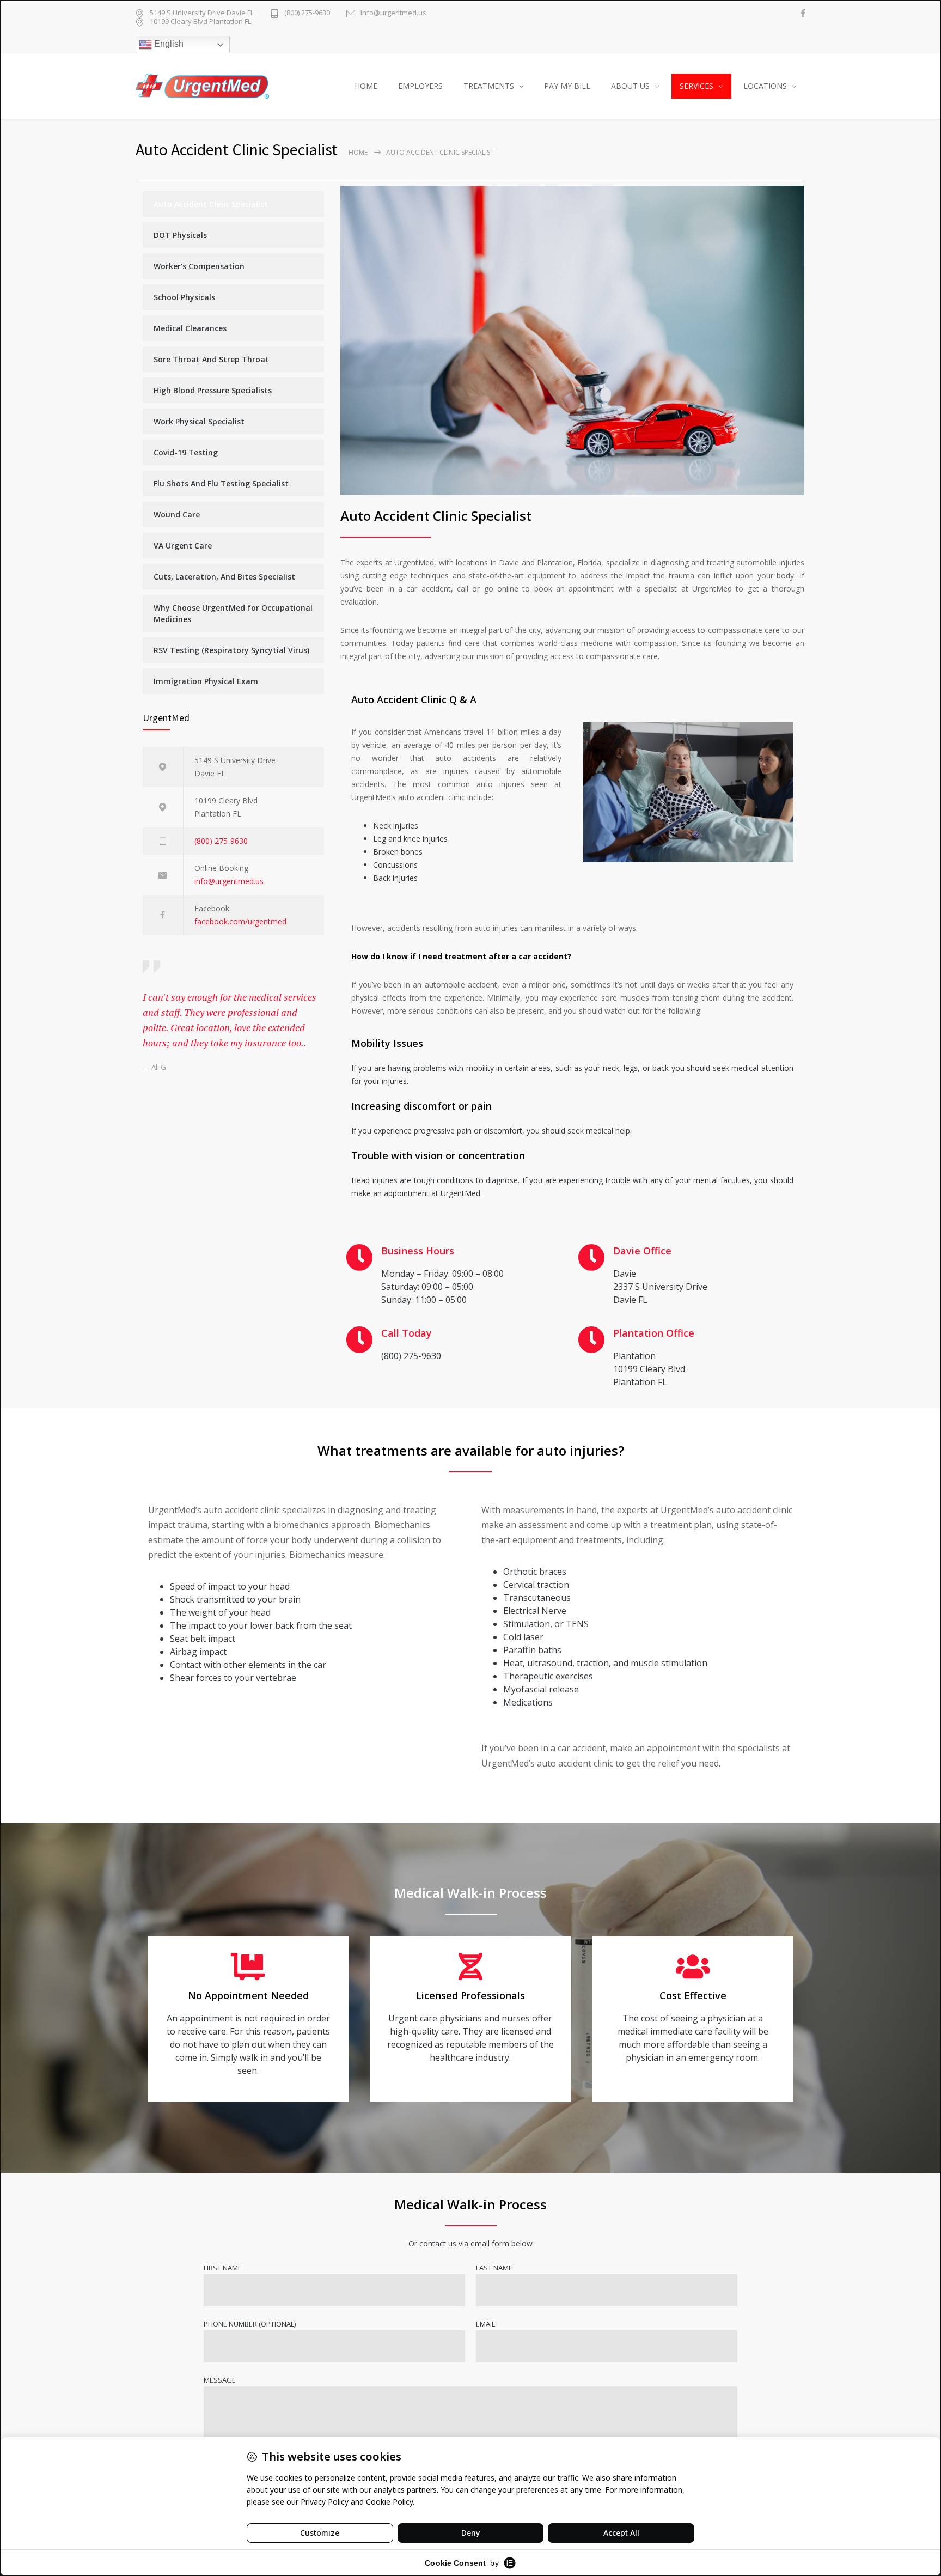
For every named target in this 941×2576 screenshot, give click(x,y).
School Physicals (184, 297)
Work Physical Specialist (199, 421)
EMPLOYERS (420, 86)
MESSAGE (220, 2380)
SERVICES (696, 86)
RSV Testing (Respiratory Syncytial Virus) (231, 650)
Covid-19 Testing (186, 452)
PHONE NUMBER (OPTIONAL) (250, 2324)
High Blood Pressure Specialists (213, 390)
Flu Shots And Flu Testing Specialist (221, 483)
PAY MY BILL (567, 86)
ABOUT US (630, 86)
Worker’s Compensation (199, 266)
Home (358, 152)
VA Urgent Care (183, 546)
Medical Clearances (190, 328)
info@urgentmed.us (393, 13)
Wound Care (177, 514)
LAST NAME (494, 2268)
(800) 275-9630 (307, 13)
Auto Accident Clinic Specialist (211, 204)
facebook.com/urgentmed (240, 921)
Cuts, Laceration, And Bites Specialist (224, 577)
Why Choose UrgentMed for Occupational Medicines (233, 613)
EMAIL (485, 2324)
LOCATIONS (765, 86)
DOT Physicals (180, 235)
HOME (366, 86)
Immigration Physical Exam (206, 681)
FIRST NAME (223, 2268)
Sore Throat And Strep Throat (211, 359)
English (168, 44)
